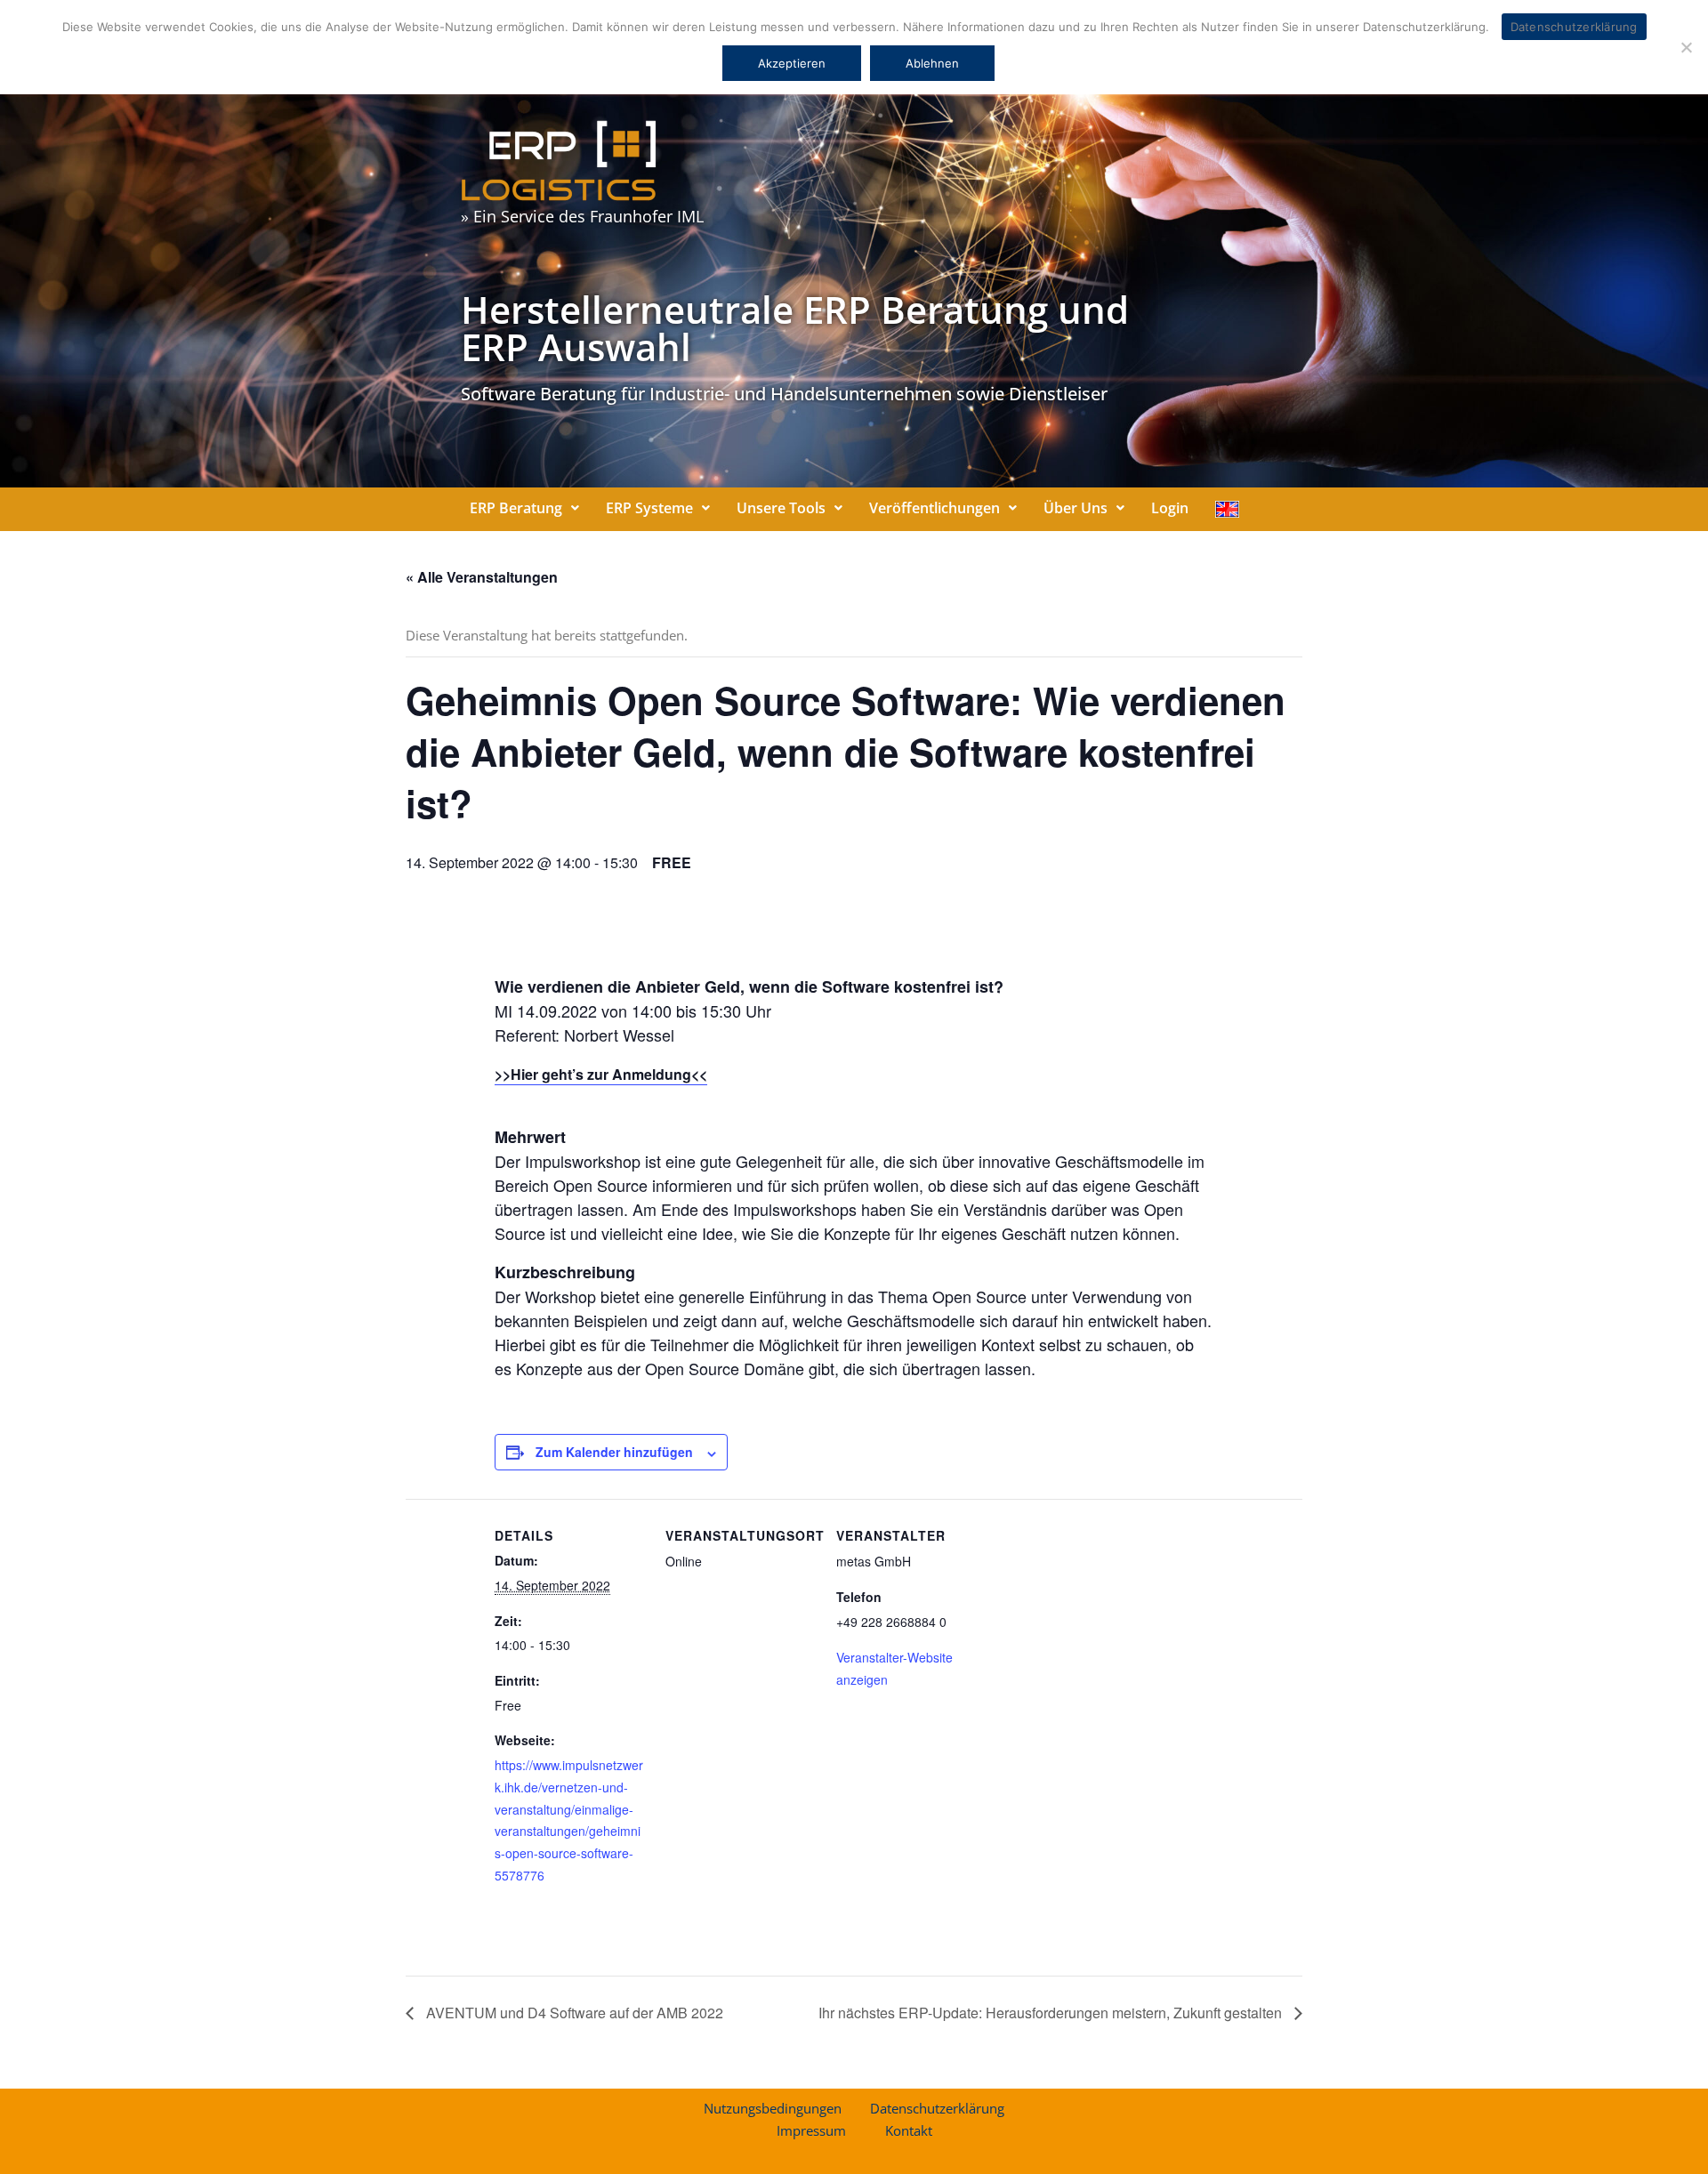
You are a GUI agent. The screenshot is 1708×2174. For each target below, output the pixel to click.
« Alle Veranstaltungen (482, 577)
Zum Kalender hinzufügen (614, 1452)
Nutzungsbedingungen (773, 2108)
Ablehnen (932, 63)
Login (1170, 508)
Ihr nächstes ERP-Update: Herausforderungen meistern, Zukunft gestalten (1052, 2013)
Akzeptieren (792, 63)
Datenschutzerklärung (937, 2108)
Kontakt (909, 2130)
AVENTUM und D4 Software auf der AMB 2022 (573, 2013)
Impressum (811, 2130)
